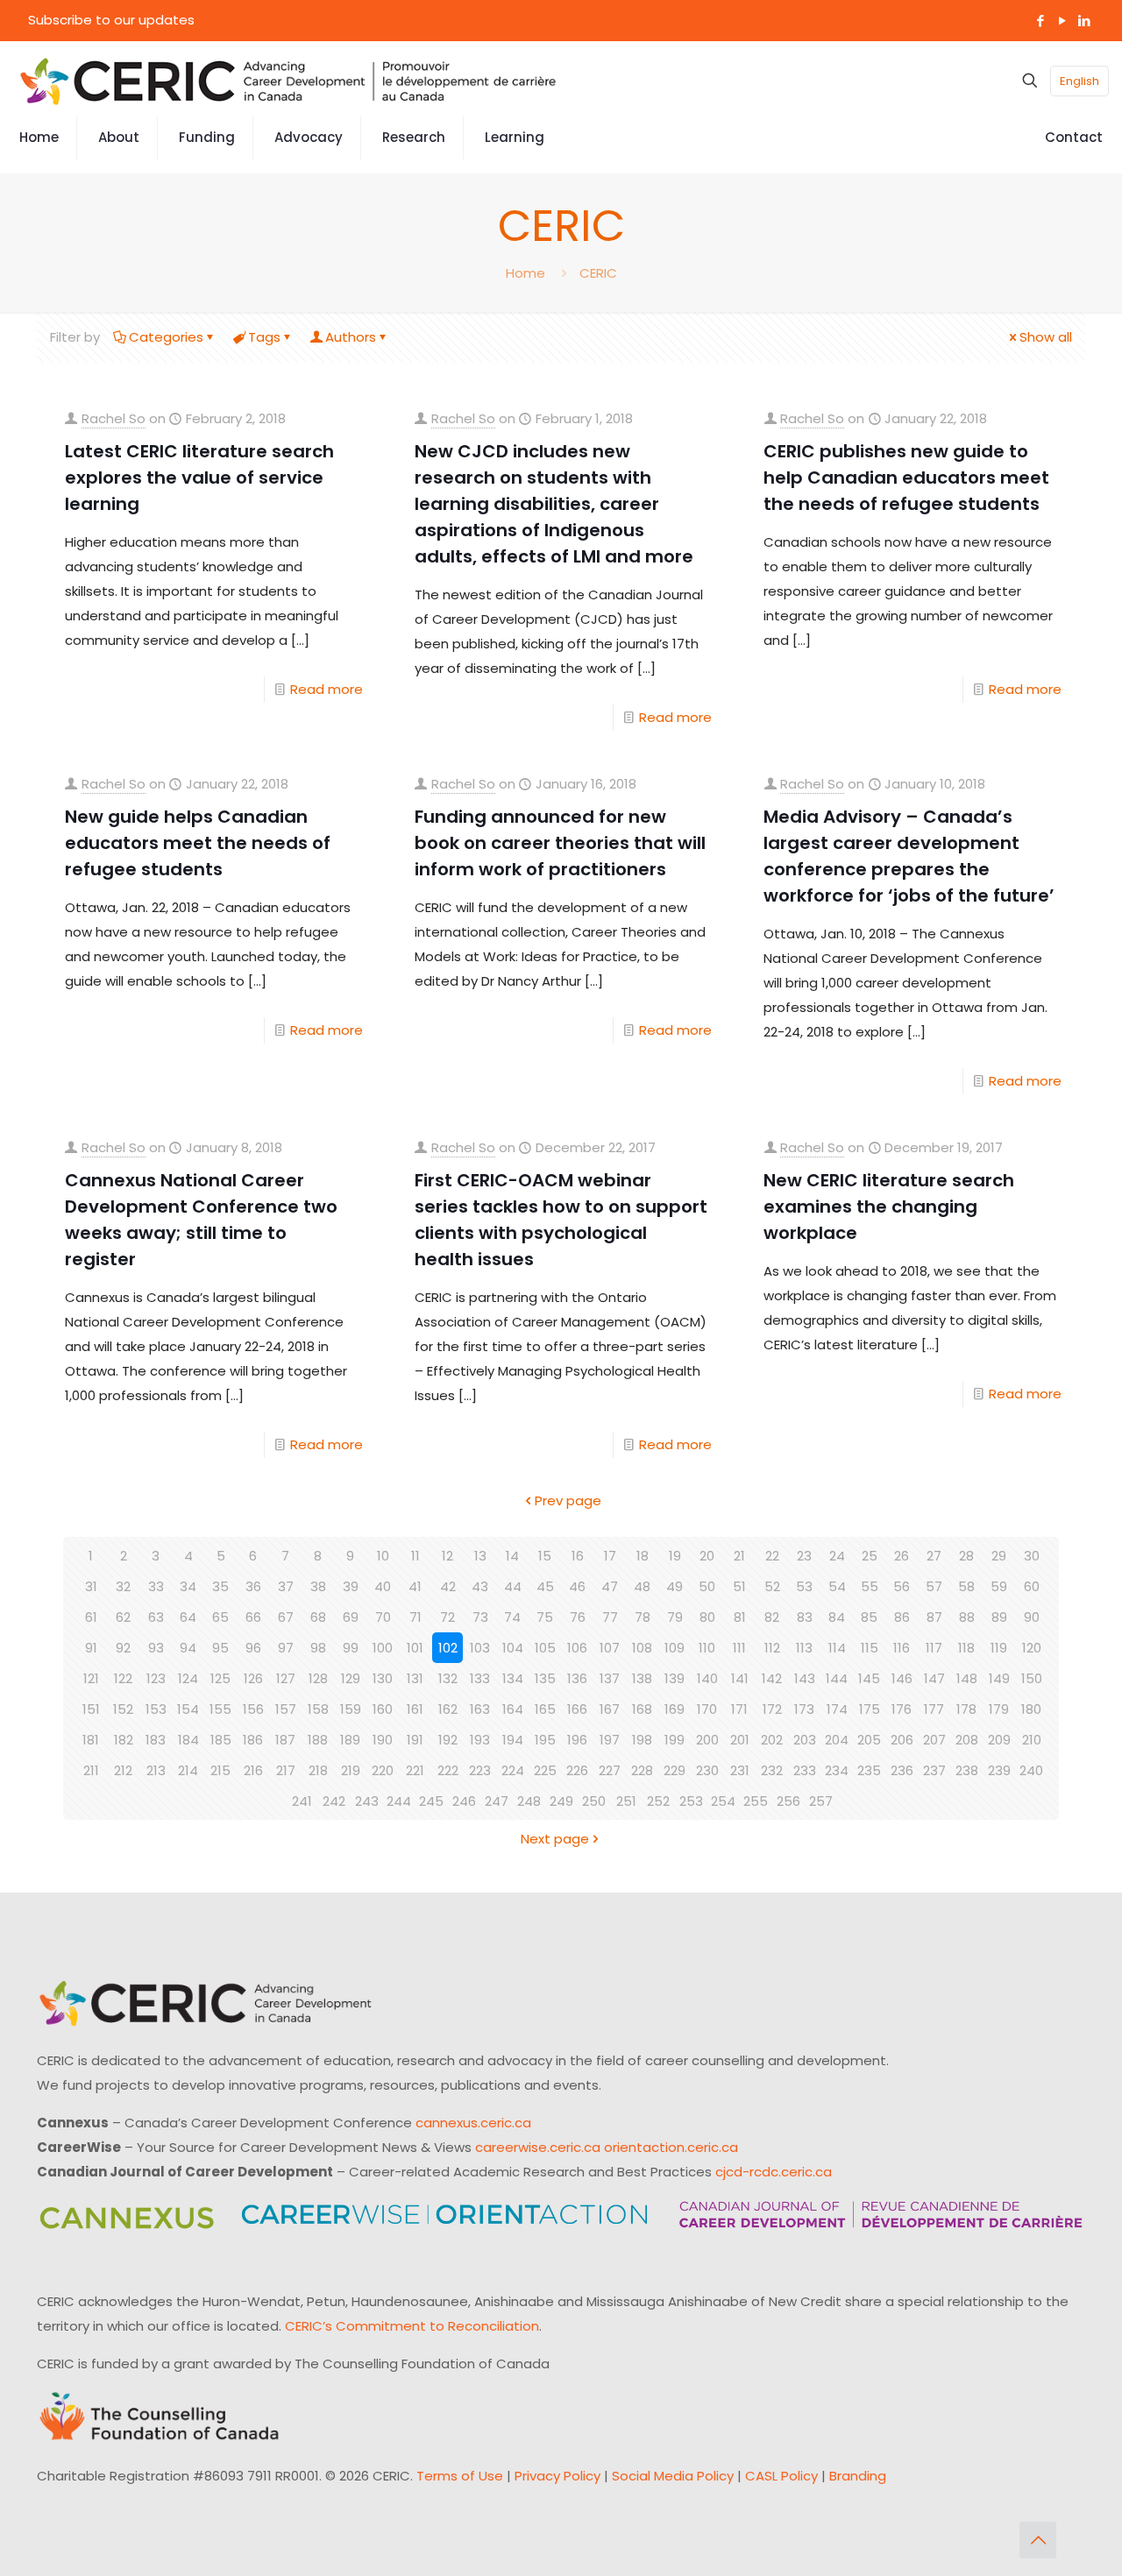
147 (934, 1678)
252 (658, 1801)
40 (383, 1586)
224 (513, 1770)
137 (610, 1678)
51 (739, 1586)
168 (642, 1709)
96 (253, 1648)
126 (253, 1678)
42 (448, 1586)
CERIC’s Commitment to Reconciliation (412, 2326)
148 (967, 1678)
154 (188, 1709)
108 (642, 1648)
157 (286, 1709)
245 (431, 1801)
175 (870, 1709)
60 (1032, 1586)
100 (383, 1648)
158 (318, 1709)
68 (318, 1617)
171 (739, 1709)
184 (188, 1740)
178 (966, 1709)
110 (707, 1648)
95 (220, 1648)
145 (869, 1678)
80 (707, 1617)
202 (772, 1740)
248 (529, 1801)
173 (804, 1709)
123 (156, 1678)
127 (286, 1678)
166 (577, 1709)
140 (707, 1678)
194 (513, 1740)
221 (415, 1770)
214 (188, 1770)
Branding (858, 2476)
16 (578, 1556)
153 (156, 1709)
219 (351, 1770)
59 (999, 1586)
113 (804, 1648)
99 (351, 1648)
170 (707, 1709)
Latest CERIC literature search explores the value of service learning (199, 478)
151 (91, 1709)
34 (188, 1586)
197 (610, 1740)
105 (545, 1648)
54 (837, 1586)
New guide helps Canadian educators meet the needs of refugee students (198, 843)
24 (837, 1556)
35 (220, 1586)
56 (902, 1586)
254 (723, 1801)
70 (383, 1617)
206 (902, 1740)
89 (999, 1617)
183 (156, 1740)
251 (626, 1801)
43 (480, 1586)
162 (448, 1709)
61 (91, 1617)
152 (123, 1709)
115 (870, 1648)
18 (643, 1556)
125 (220, 1678)
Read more (327, 689)
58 (966, 1586)
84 (837, 1617)
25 (870, 1556)
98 (318, 1648)
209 (999, 1740)
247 (497, 1801)
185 (221, 1740)
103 (480, 1648)
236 (902, 1770)
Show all (1046, 337)
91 (91, 1648)
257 (821, 1801)
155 (220, 1709)
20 (707, 1556)
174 (837, 1709)
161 (415, 1709)
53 (804, 1586)
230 (707, 1770)
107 (610, 1648)
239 (999, 1770)
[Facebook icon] (1040, 21)
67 (286, 1617)
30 (1032, 1556)
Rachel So (114, 418)
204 (837, 1740)
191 (415, 1740)
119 (999, 1648)
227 (610, 1770)
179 (999, 1709)
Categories (166, 337)
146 (902, 1678)
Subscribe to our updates (111, 20)
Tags (264, 337)
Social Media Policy (673, 2476)
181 (91, 1740)
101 (415, 1648)
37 (286, 1586)
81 (740, 1617)
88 (967, 1617)
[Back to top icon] (1038, 2540)
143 (805, 1678)
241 (302, 1801)
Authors (351, 337)
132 (448, 1678)
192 (448, 1740)
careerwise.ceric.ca (538, 2147)
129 (351, 1678)
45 (545, 1586)
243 (367, 1801)
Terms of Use (460, 2476)
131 (415, 1678)
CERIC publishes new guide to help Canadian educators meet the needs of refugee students (906, 478)
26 (902, 1556)
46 (577, 1586)
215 (220, 1770)
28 (966, 1556)
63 (156, 1617)
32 (123, 1586)
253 (691, 1801)
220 (383, 1770)
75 (545, 1617)
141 (740, 1678)
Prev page (568, 1500)
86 (902, 1617)
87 (934, 1617)
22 (772, 1556)
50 (707, 1586)
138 (642, 1678)
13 (480, 1556)
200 (707, 1740)
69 (351, 1617)
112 (772, 1648)
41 (415, 1586)
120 (1032, 1648)
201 (740, 1740)
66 (253, 1617)
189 (350, 1740)
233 (805, 1770)
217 (286, 1770)
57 (934, 1586)
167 (610, 1709)
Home (525, 273)
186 (253, 1740)
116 (902, 1648)
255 (756, 1801)
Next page (555, 1839)
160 (383, 1709)
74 (512, 1617)
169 (675, 1709)
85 (869, 1617)
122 (123, 1678)
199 (675, 1740)
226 (577, 1770)
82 (772, 1617)
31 (91, 1586)
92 (123, 1648)
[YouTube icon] (1062, 21)
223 (480, 1770)
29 (999, 1556)
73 (480, 1617)
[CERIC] (288, 81)
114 (837, 1648)
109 (675, 1648)
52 (772, 1586)
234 (837, 1770)
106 (577, 1648)
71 (415, 1617)
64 (188, 1617)
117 (934, 1648)
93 (156, 1648)
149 (999, 1678)
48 (642, 1586)
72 (447, 1617)
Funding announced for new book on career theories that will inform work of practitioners (560, 843)
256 (788, 1801)
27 (934, 1556)
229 (675, 1770)
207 (934, 1740)
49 (675, 1586)
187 (285, 1740)
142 (772, 1678)
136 (577, 1678)
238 (967, 1770)
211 (91, 1770)
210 (1032, 1740)
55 (870, 1586)
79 (675, 1617)
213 (156, 1770)
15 (545, 1556)
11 (415, 1556)
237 (934, 1770)
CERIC (598, 273)
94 (188, 1648)
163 (480, 1709)
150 (1032, 1678)
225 (545, 1770)
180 (1031, 1709)
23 (804, 1556)
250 (594, 1801)
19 (675, 1556)
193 (480, 1740)
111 (739, 1648)
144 (837, 1678)
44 (513, 1586)
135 (545, 1678)
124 (188, 1678)
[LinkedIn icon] (1084, 21)
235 (869, 1770)
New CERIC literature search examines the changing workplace (889, 1207)
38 (318, 1586)
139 (675, 1678)
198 (642, 1740)
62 (123, 1617)
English (1079, 81)
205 (869, 1740)
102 (448, 1648)
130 (383, 1678)
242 (334, 1801)
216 (253, 1770)
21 (739, 1556)
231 (740, 1770)
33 (156, 1586)
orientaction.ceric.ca (671, 2147)
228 (642, 1770)
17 (610, 1556)
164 (513, 1709)
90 (1032, 1617)
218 (318, 1770)
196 (577, 1740)
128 (318, 1678)
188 (318, 1740)
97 (286, 1648)
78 (643, 1617)
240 (1031, 1770)
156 (253, 1709)
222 (448, 1770)
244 (399, 1801)
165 (545, 1709)
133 (480, 1678)
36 (253, 1586)
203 (805, 1740)
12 (447, 1556)
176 (902, 1709)
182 (124, 1740)
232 (772, 1770)
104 (513, 1648)
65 (220, 1617)
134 (513, 1678)
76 (578, 1617)
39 (351, 1586)
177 (934, 1709)
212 (123, 1770)
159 (351, 1709)
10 (383, 1556)
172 (772, 1709)
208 (967, 1740)
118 (966, 1648)
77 (610, 1617)
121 (91, 1678)
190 (383, 1740)
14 (512, 1556)
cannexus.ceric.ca (473, 2123)
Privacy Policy (557, 2476)
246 (464, 1801)
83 (805, 1617)
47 (610, 1586)
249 (561, 1801)
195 (545, 1740)
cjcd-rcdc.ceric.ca (774, 2172)
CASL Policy (781, 2476)
